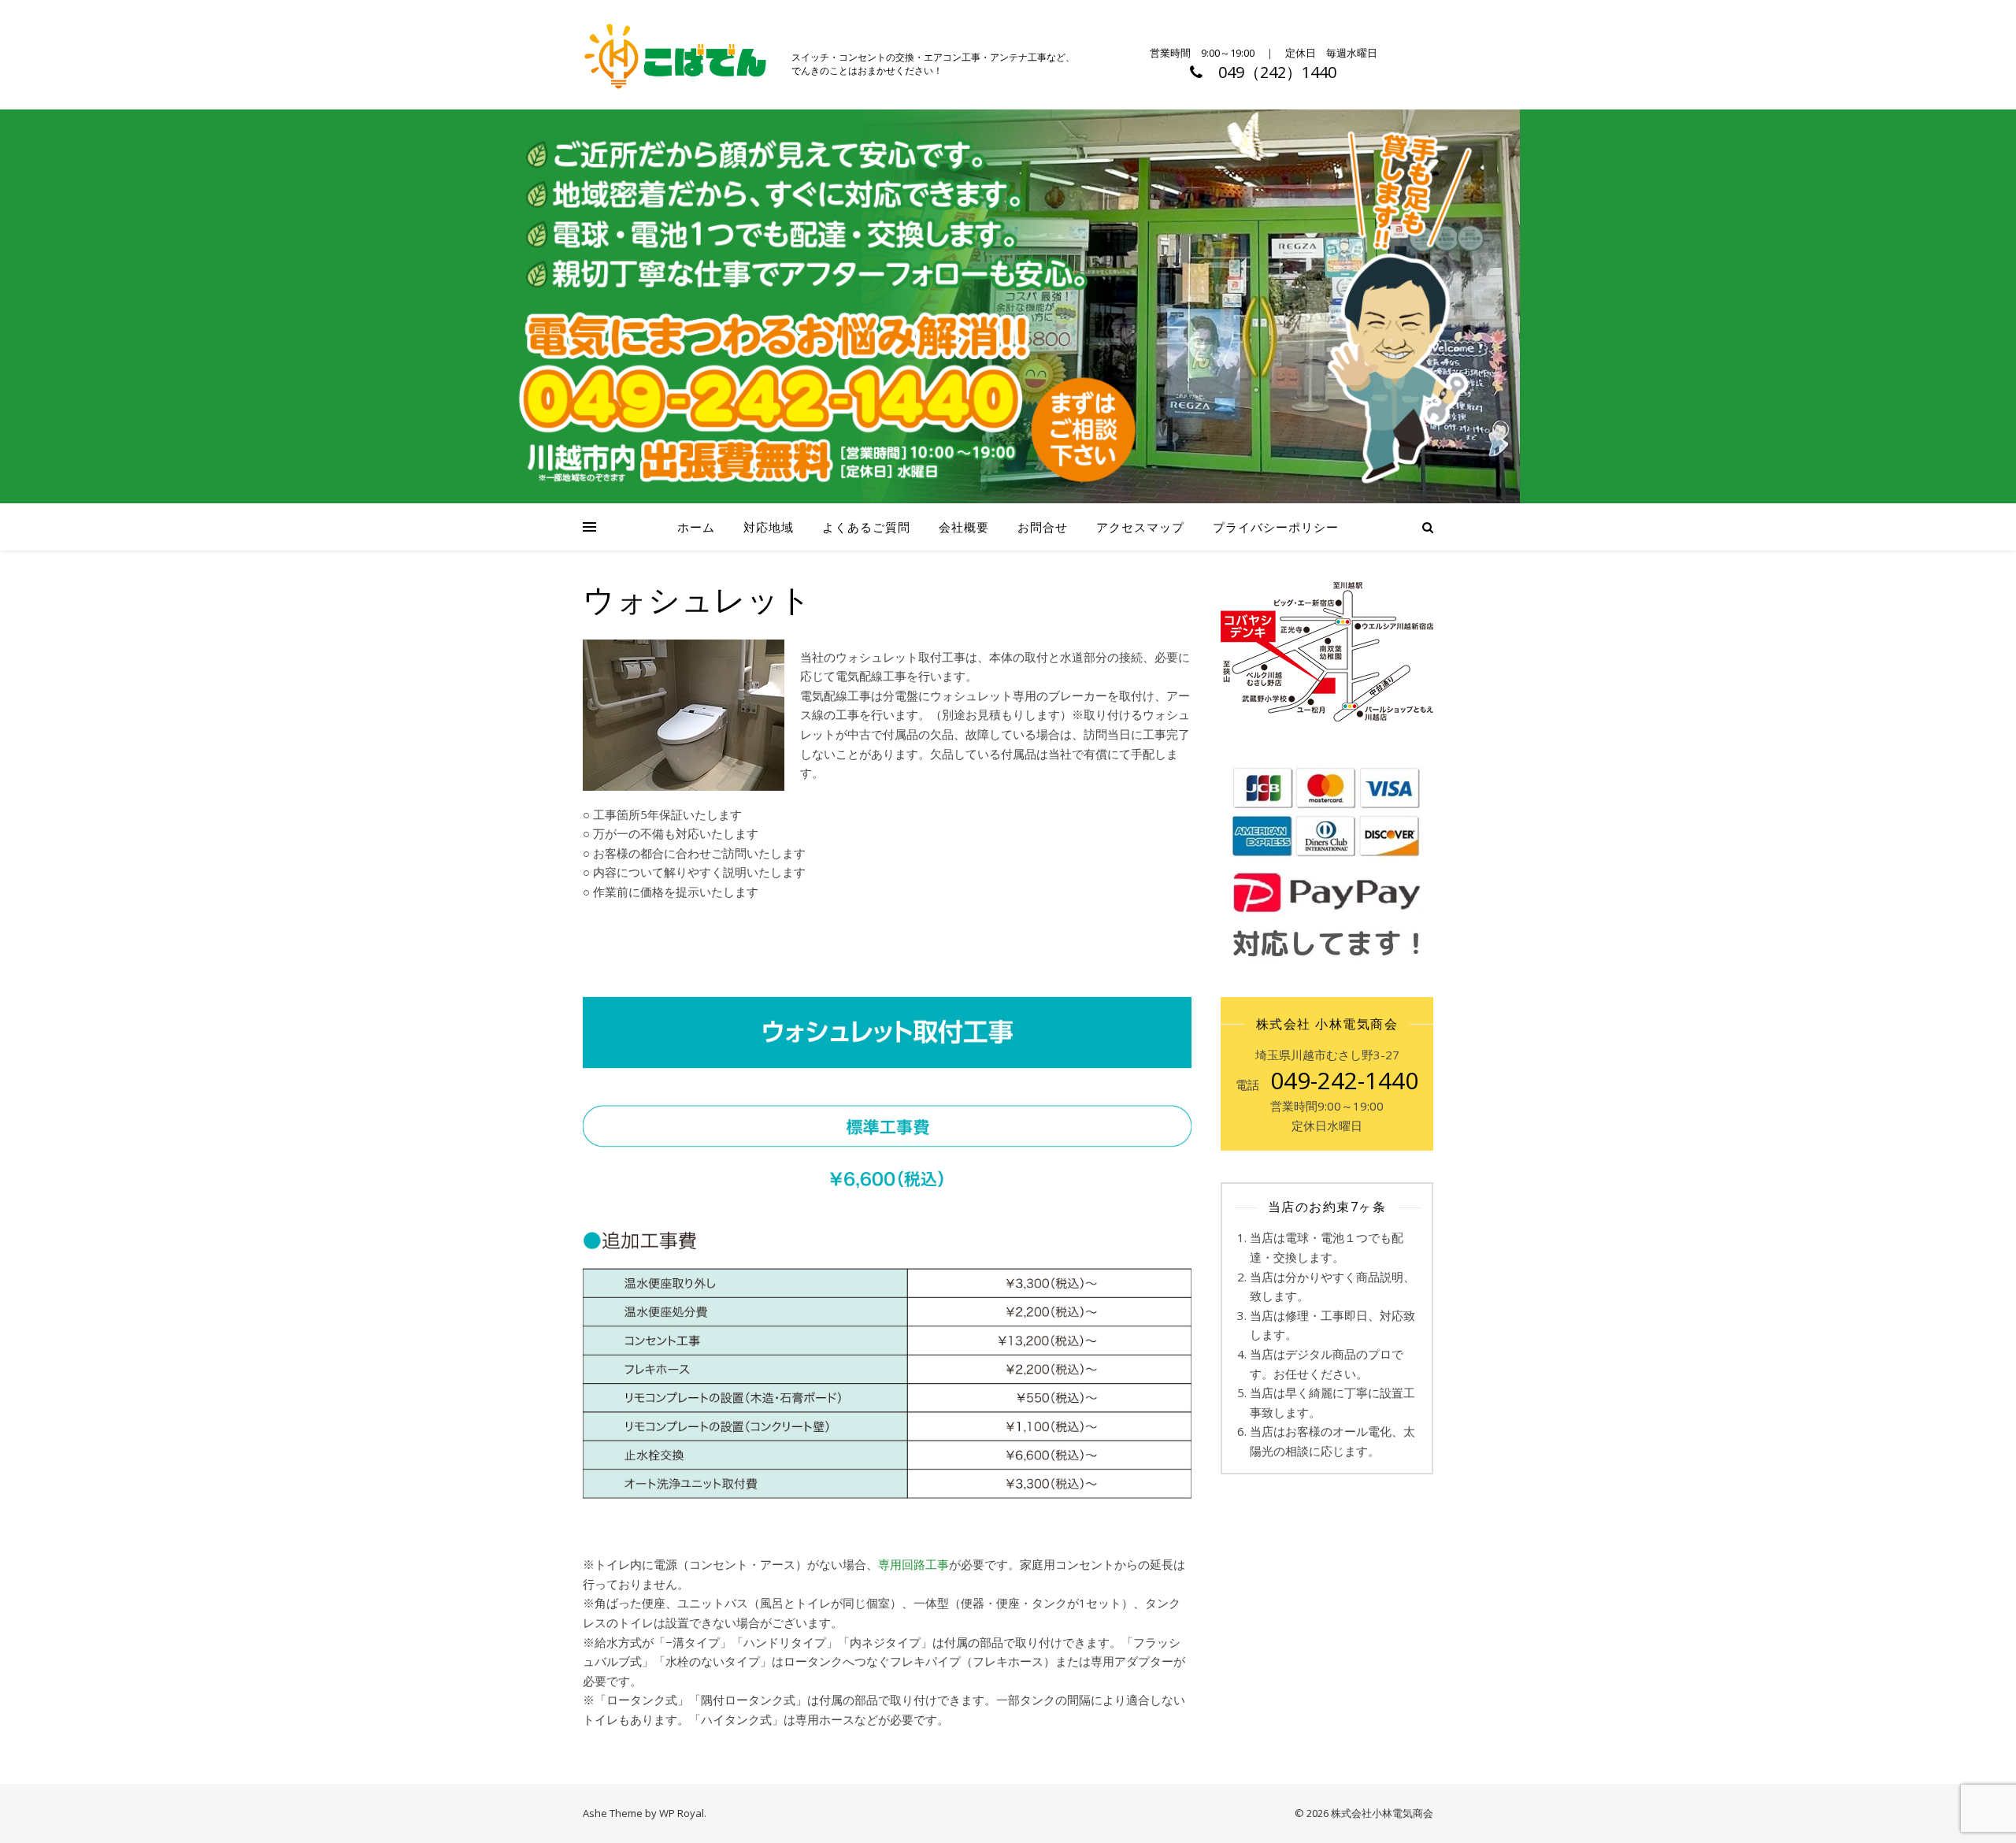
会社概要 (964, 527)
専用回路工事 (913, 1564)
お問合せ (1043, 527)
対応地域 (769, 527)
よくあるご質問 (866, 527)
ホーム (696, 527)
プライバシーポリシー (1276, 527)
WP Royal (682, 1813)
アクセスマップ (1140, 527)
